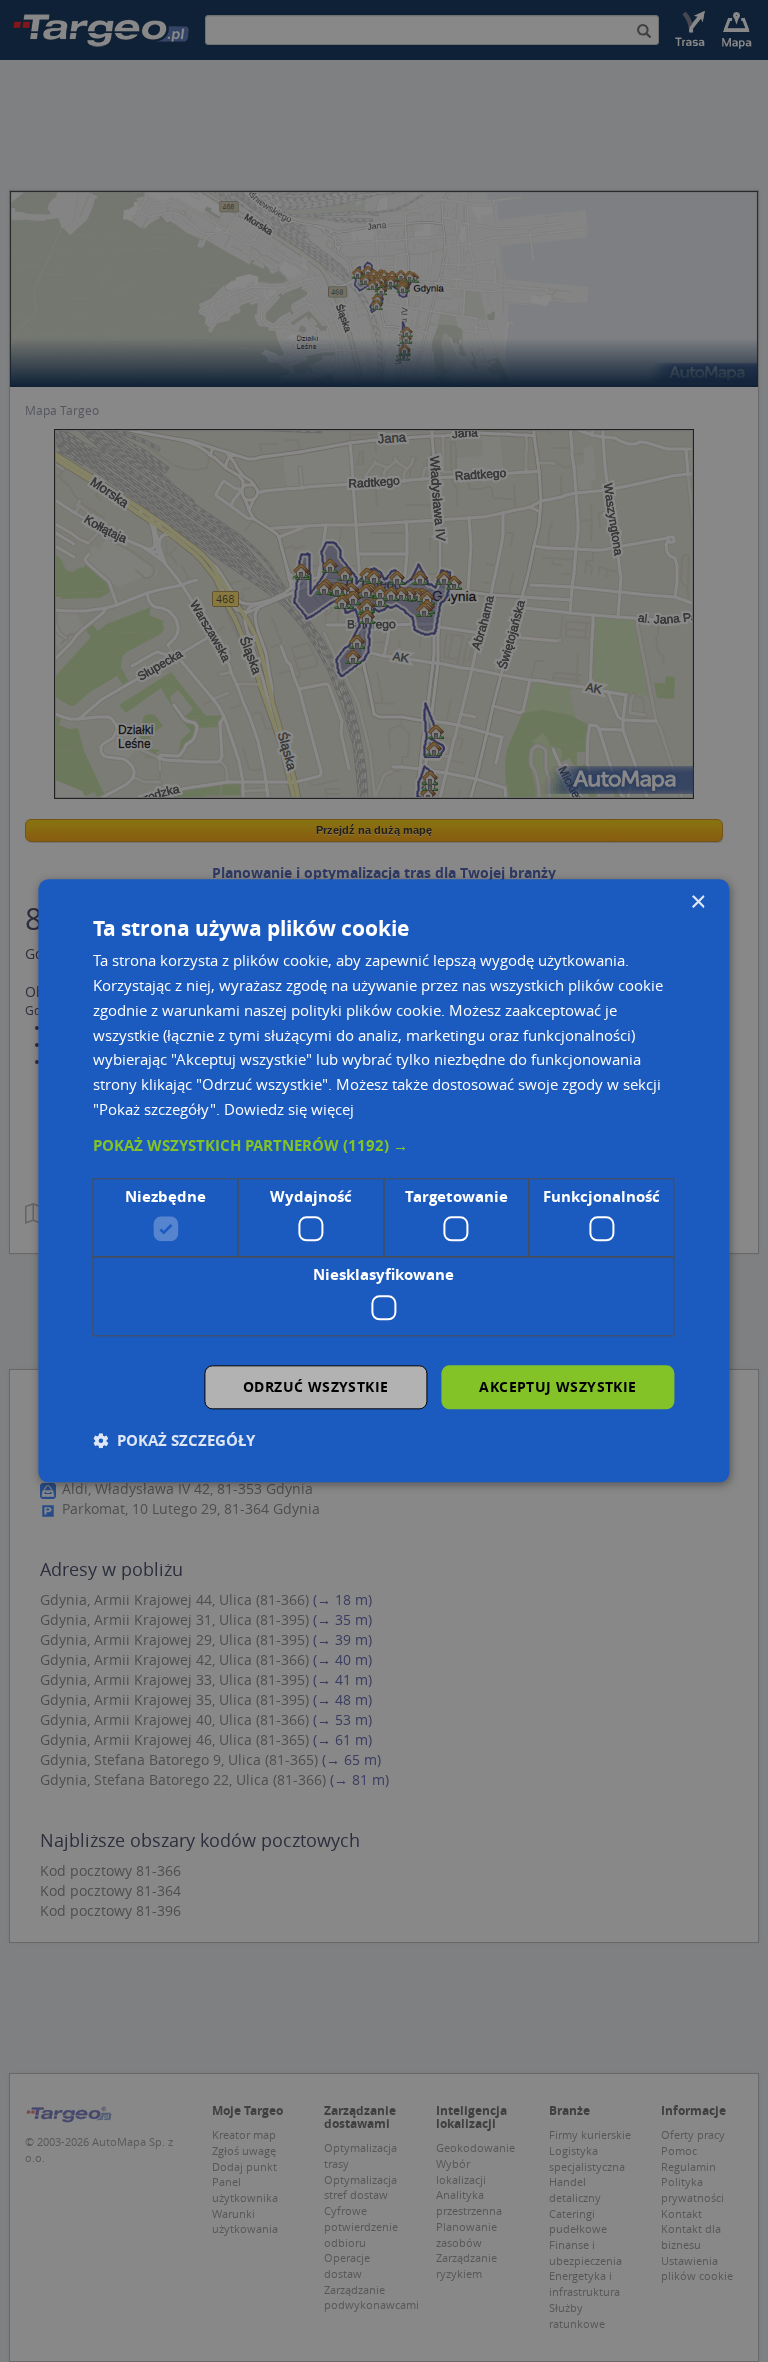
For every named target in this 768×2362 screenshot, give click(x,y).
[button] (383, 1146)
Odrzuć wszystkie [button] (315, 1386)
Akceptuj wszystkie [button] (557, 1386)
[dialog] (383, 1180)
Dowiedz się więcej (289, 1109)
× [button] (697, 902)
